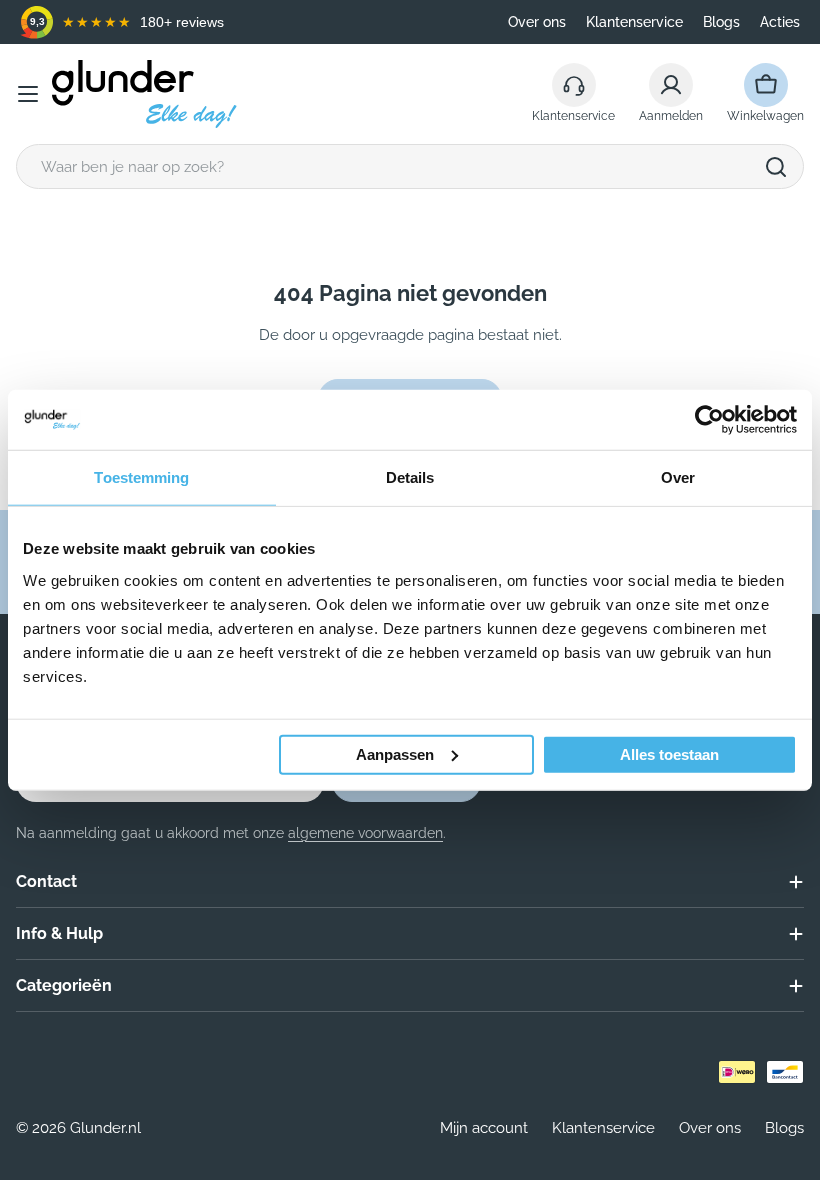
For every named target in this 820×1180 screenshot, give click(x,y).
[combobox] (410, 166)
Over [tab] (678, 477)
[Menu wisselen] (28, 94)
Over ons (537, 22)
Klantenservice (634, 22)
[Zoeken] (776, 167)
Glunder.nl (105, 1128)
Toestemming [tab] (141, 477)
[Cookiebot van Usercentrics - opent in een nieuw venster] (709, 420)
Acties (780, 22)
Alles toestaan (669, 753)
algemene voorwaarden (365, 833)
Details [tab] (410, 477)
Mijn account (484, 1128)
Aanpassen (395, 753)
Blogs (721, 22)
